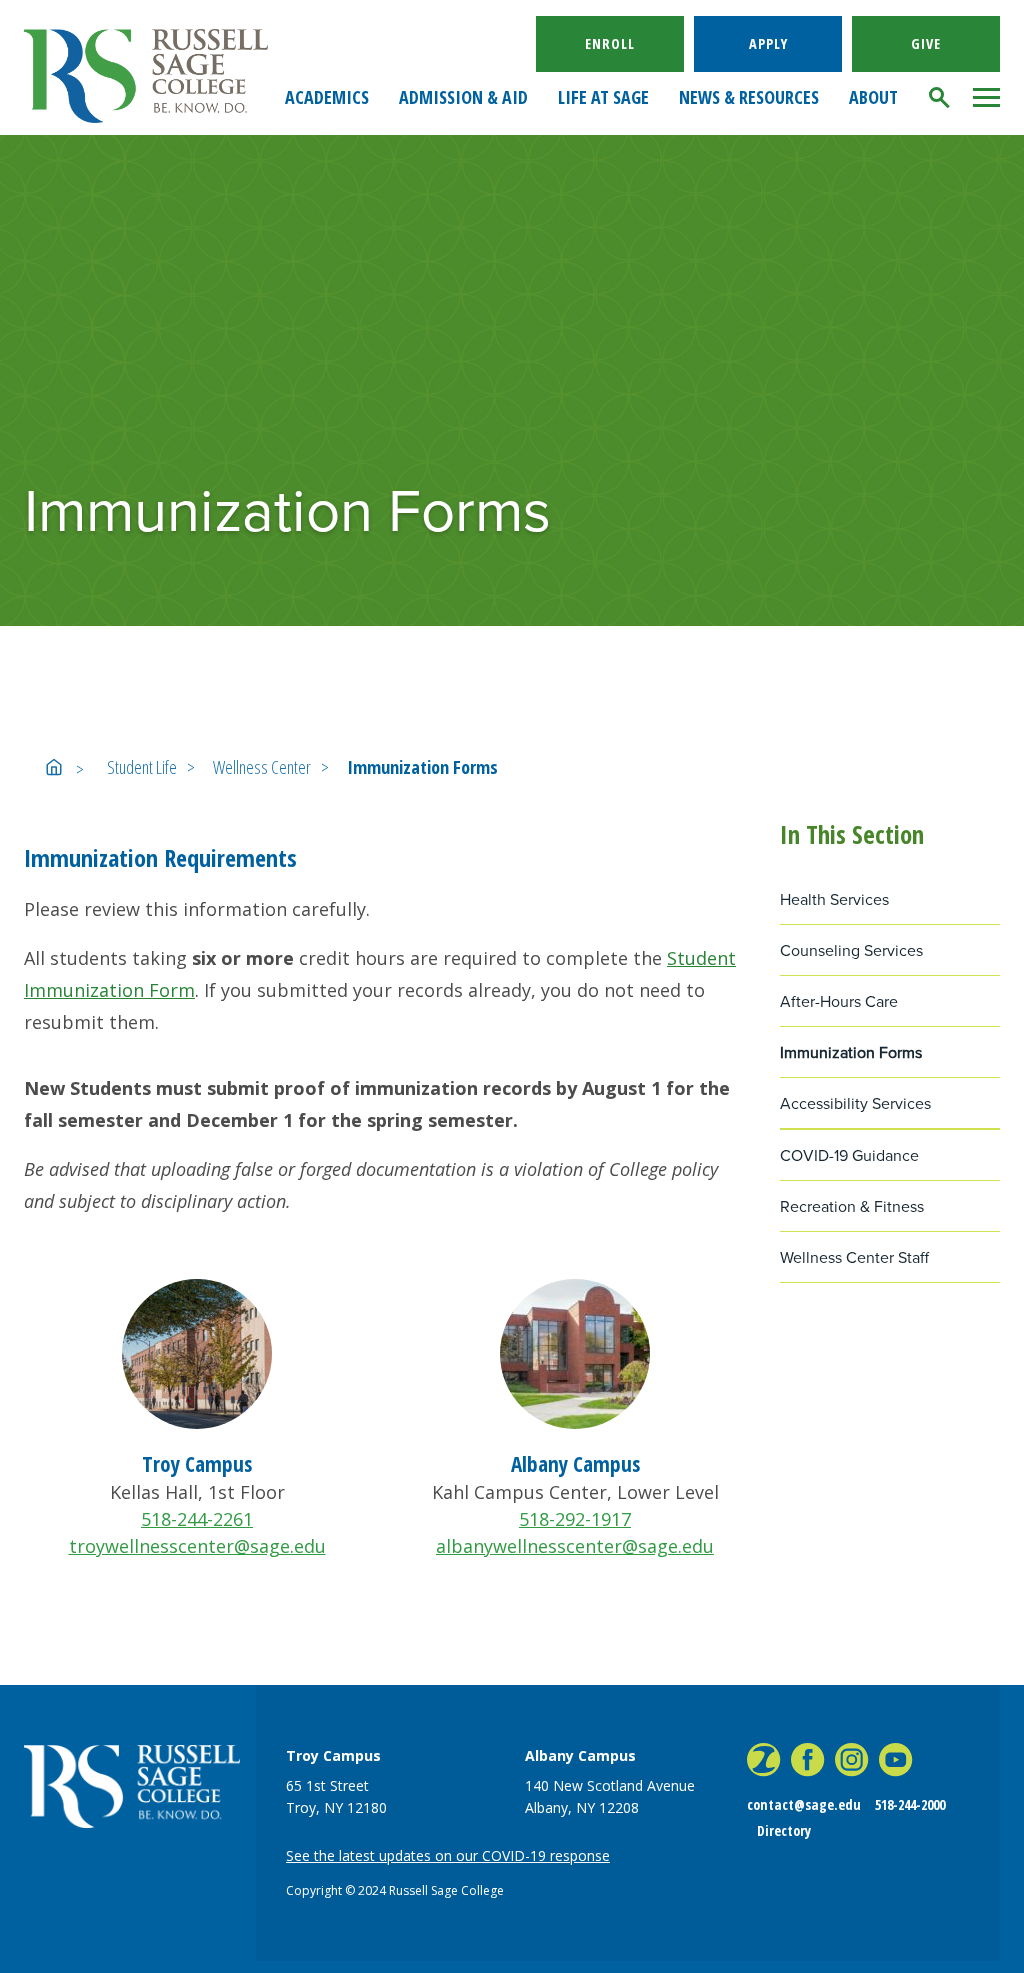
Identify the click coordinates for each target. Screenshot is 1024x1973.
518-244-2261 (197, 1519)
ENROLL (610, 43)
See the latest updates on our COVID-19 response (448, 1855)
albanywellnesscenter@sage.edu (575, 1546)
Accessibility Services (855, 1103)
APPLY (768, 43)
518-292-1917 (575, 1519)
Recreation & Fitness (852, 1206)
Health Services (834, 899)
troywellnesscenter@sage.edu (197, 1546)
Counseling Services (851, 950)
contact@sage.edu (804, 1804)
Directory (784, 1830)
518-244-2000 (910, 1804)
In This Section (852, 834)
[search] (940, 97)
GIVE (926, 43)
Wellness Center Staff (854, 1257)
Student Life (142, 767)
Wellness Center (262, 767)
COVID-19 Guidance (849, 1155)
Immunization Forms (422, 767)
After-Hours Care (839, 1001)
